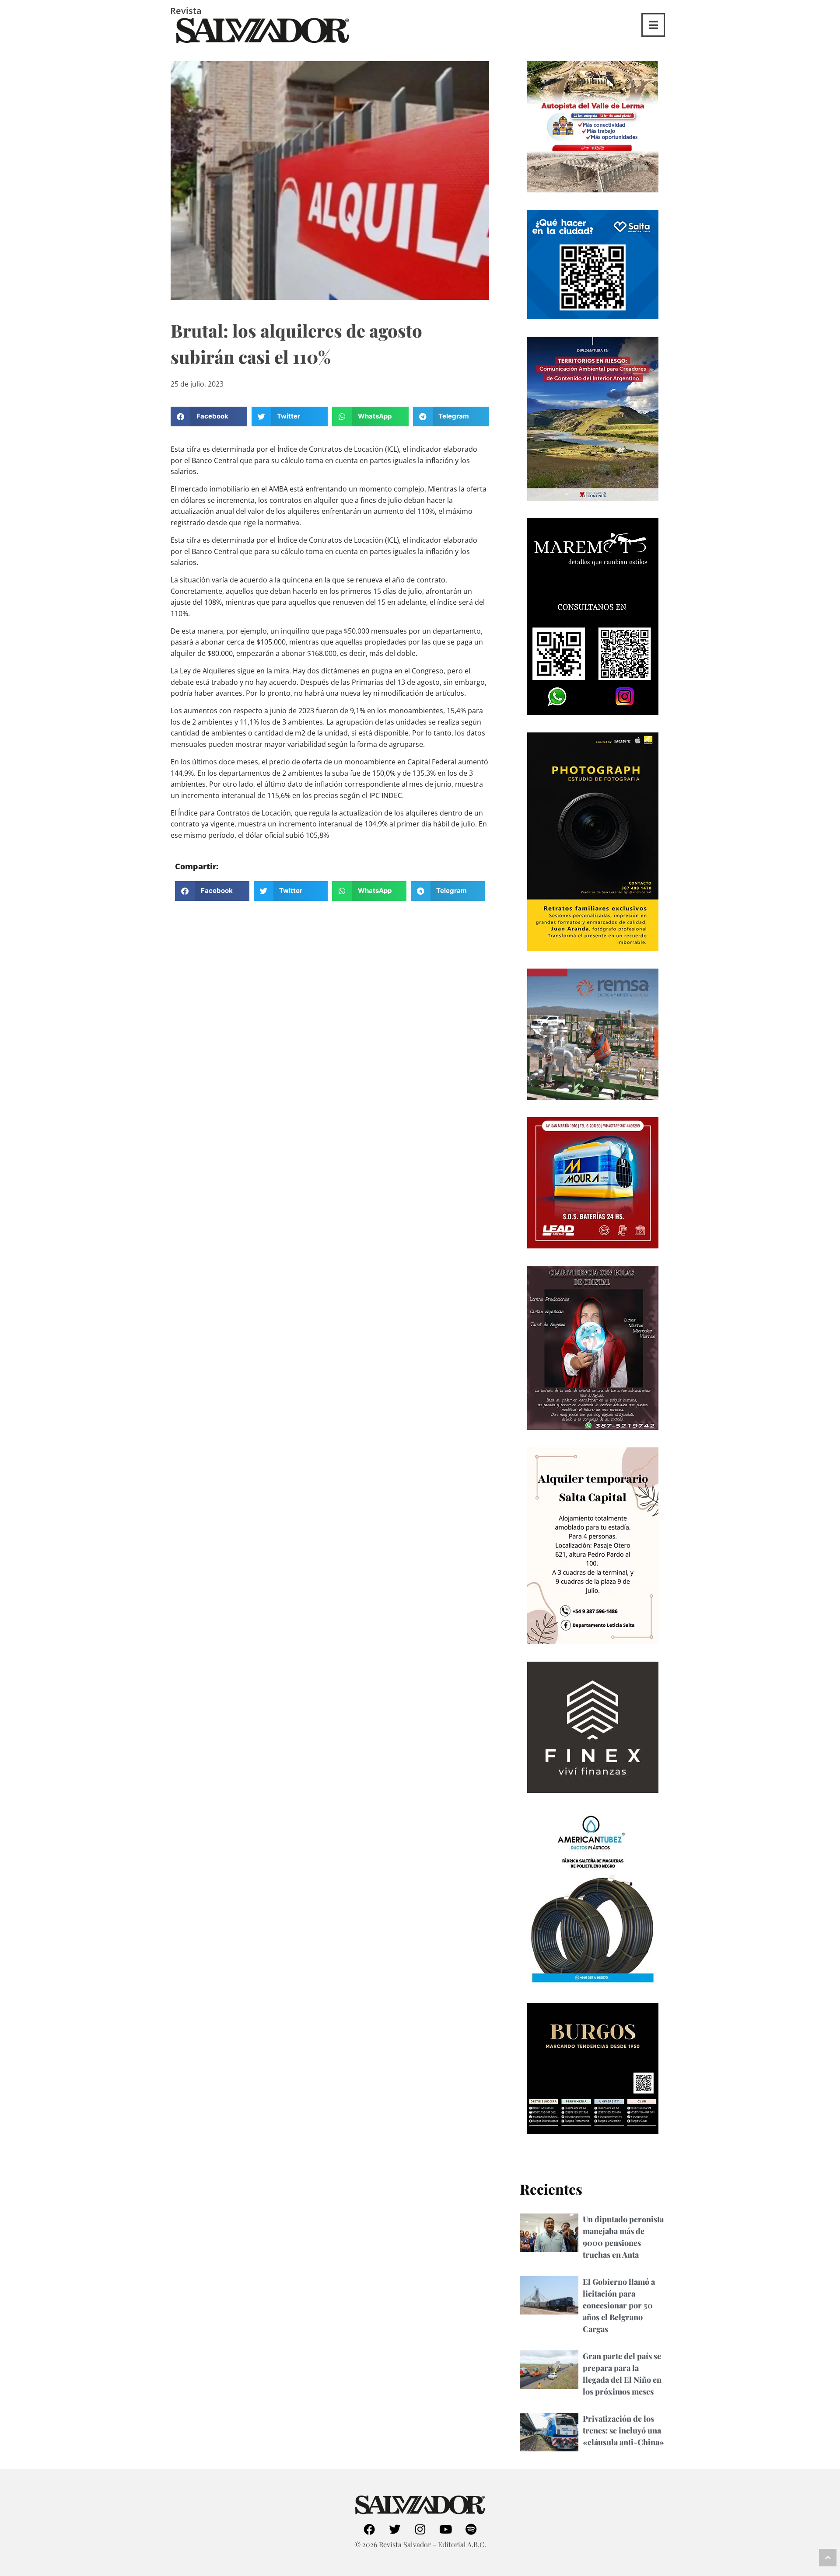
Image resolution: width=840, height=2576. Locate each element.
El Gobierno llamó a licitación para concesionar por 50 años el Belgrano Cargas (619, 2305)
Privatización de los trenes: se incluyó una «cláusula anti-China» (623, 2430)
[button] (209, 417)
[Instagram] (420, 2529)
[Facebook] (369, 2529)
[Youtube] (445, 2529)
